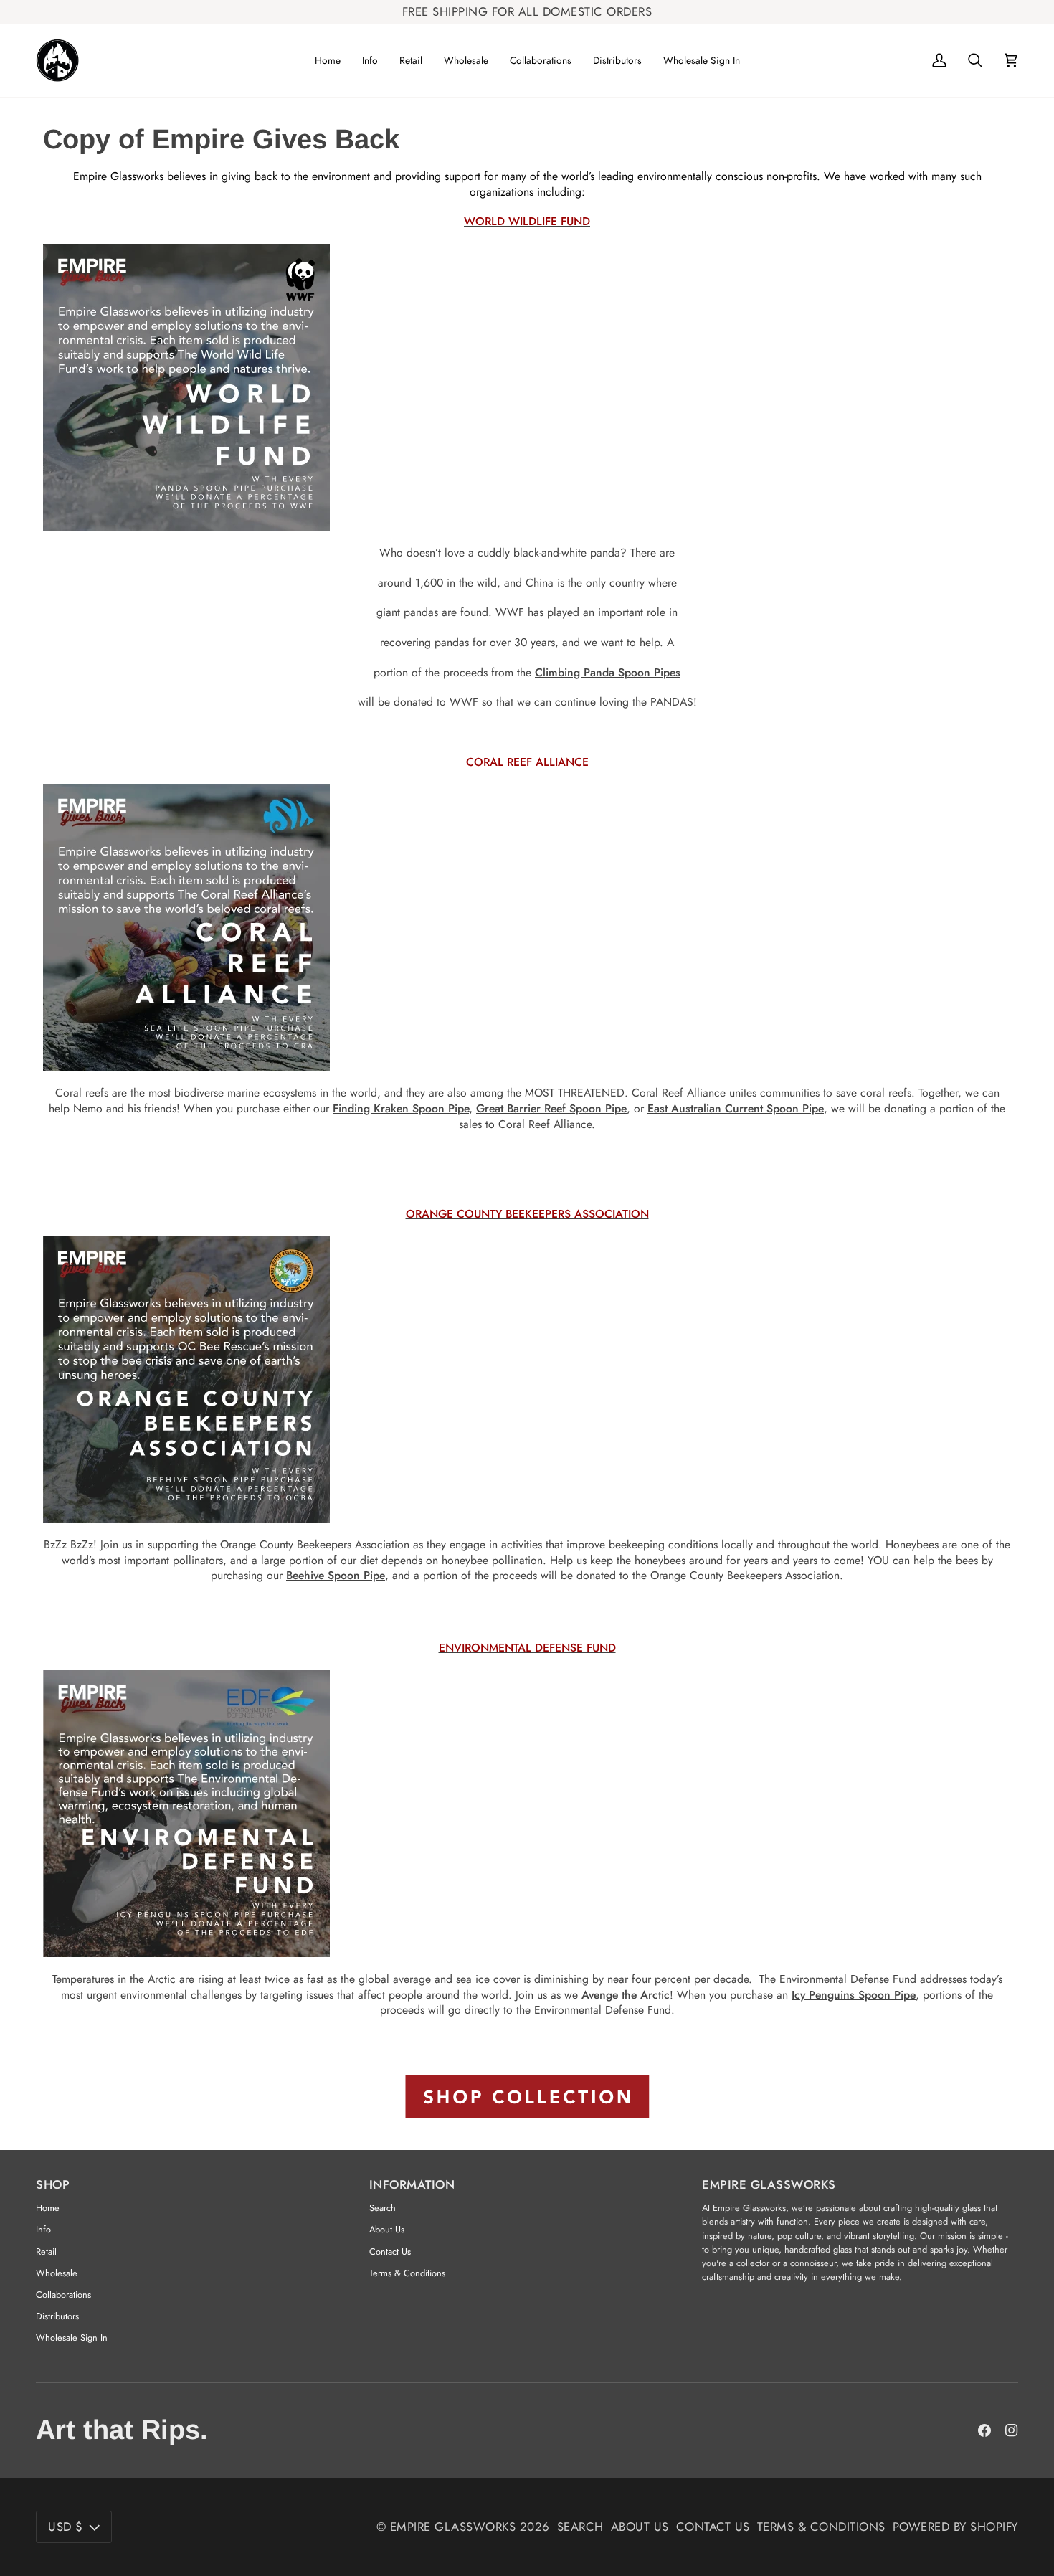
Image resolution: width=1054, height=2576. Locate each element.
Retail (46, 2251)
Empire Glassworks (453, 2527)
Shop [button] (53, 2184)
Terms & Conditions (407, 2273)
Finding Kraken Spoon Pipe (401, 1108)
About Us (387, 2229)
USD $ (66, 2527)
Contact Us (390, 2251)
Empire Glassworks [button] (769, 2184)
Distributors (57, 2316)
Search (383, 2208)
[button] (370, 60)
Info (43, 2229)
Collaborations (63, 2295)
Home (48, 2208)
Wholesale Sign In (72, 2338)
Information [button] (412, 2184)
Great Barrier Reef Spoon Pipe (551, 1108)
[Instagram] (1012, 2430)
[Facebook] (984, 2430)
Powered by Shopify (955, 2527)
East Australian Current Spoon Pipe (736, 1108)
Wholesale (57, 2273)
